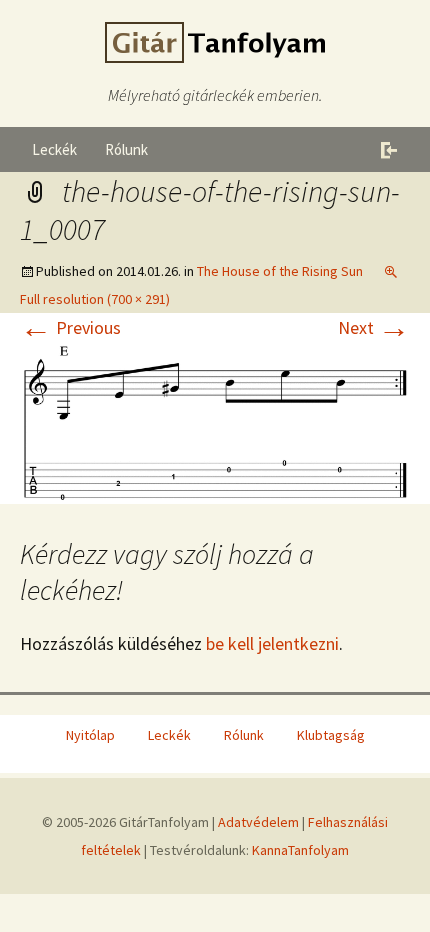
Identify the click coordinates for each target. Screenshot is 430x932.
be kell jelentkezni (272, 643)
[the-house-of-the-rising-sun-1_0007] (215, 420)
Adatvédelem (258, 822)
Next (374, 327)
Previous (70, 327)
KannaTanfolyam (300, 850)
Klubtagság (331, 735)
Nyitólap (90, 735)
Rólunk (126, 149)
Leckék (54, 149)
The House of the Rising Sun (280, 271)
